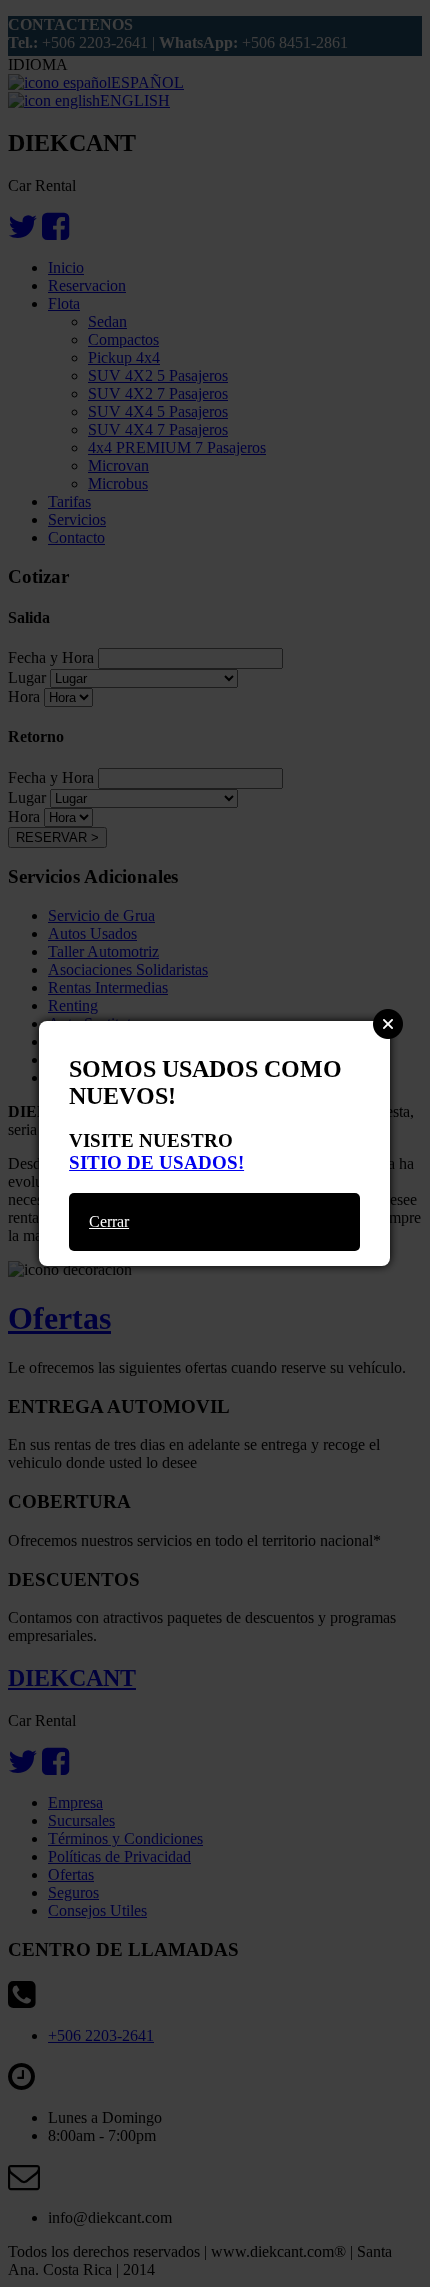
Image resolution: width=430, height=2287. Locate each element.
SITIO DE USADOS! (156, 1162)
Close (388, 1024)
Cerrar (109, 1221)
